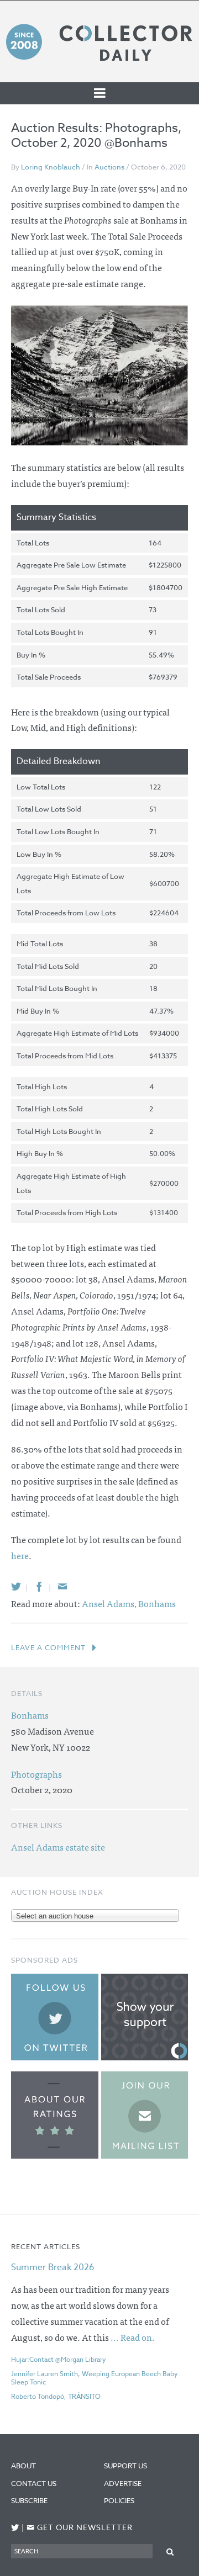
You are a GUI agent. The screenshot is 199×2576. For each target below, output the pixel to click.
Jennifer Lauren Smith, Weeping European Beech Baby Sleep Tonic (95, 2378)
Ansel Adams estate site (58, 1847)
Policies (119, 2500)
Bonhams (157, 1603)
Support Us (125, 2466)
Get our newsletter (80, 2528)
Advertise (123, 2483)
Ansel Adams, (110, 1603)
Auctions (109, 167)
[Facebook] (39, 1586)
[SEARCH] (170, 2551)
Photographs (36, 1774)
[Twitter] (16, 1586)
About (23, 2466)
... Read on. (133, 2337)
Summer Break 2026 (53, 2267)
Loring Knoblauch (51, 167)
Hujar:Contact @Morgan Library (59, 2359)
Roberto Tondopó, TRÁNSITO (56, 2396)
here (20, 1555)
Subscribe (29, 2500)
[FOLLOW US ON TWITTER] (15, 2528)
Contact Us (34, 2483)
